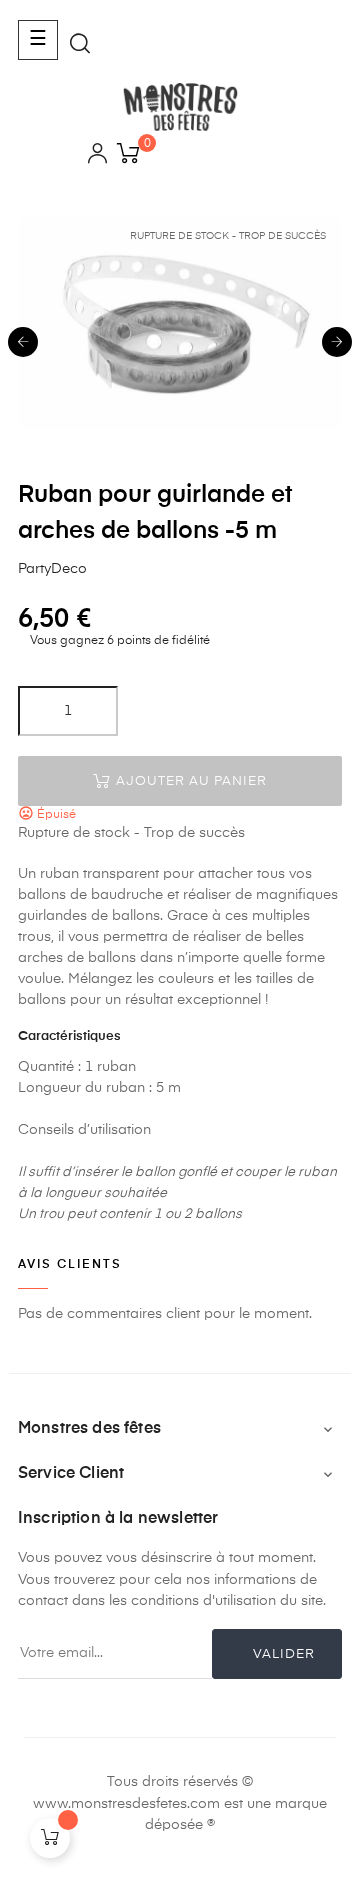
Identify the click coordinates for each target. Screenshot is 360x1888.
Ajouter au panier (189, 781)
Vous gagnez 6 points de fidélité (118, 641)
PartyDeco (52, 569)
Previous (23, 342)
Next (337, 342)
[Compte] (97, 156)
